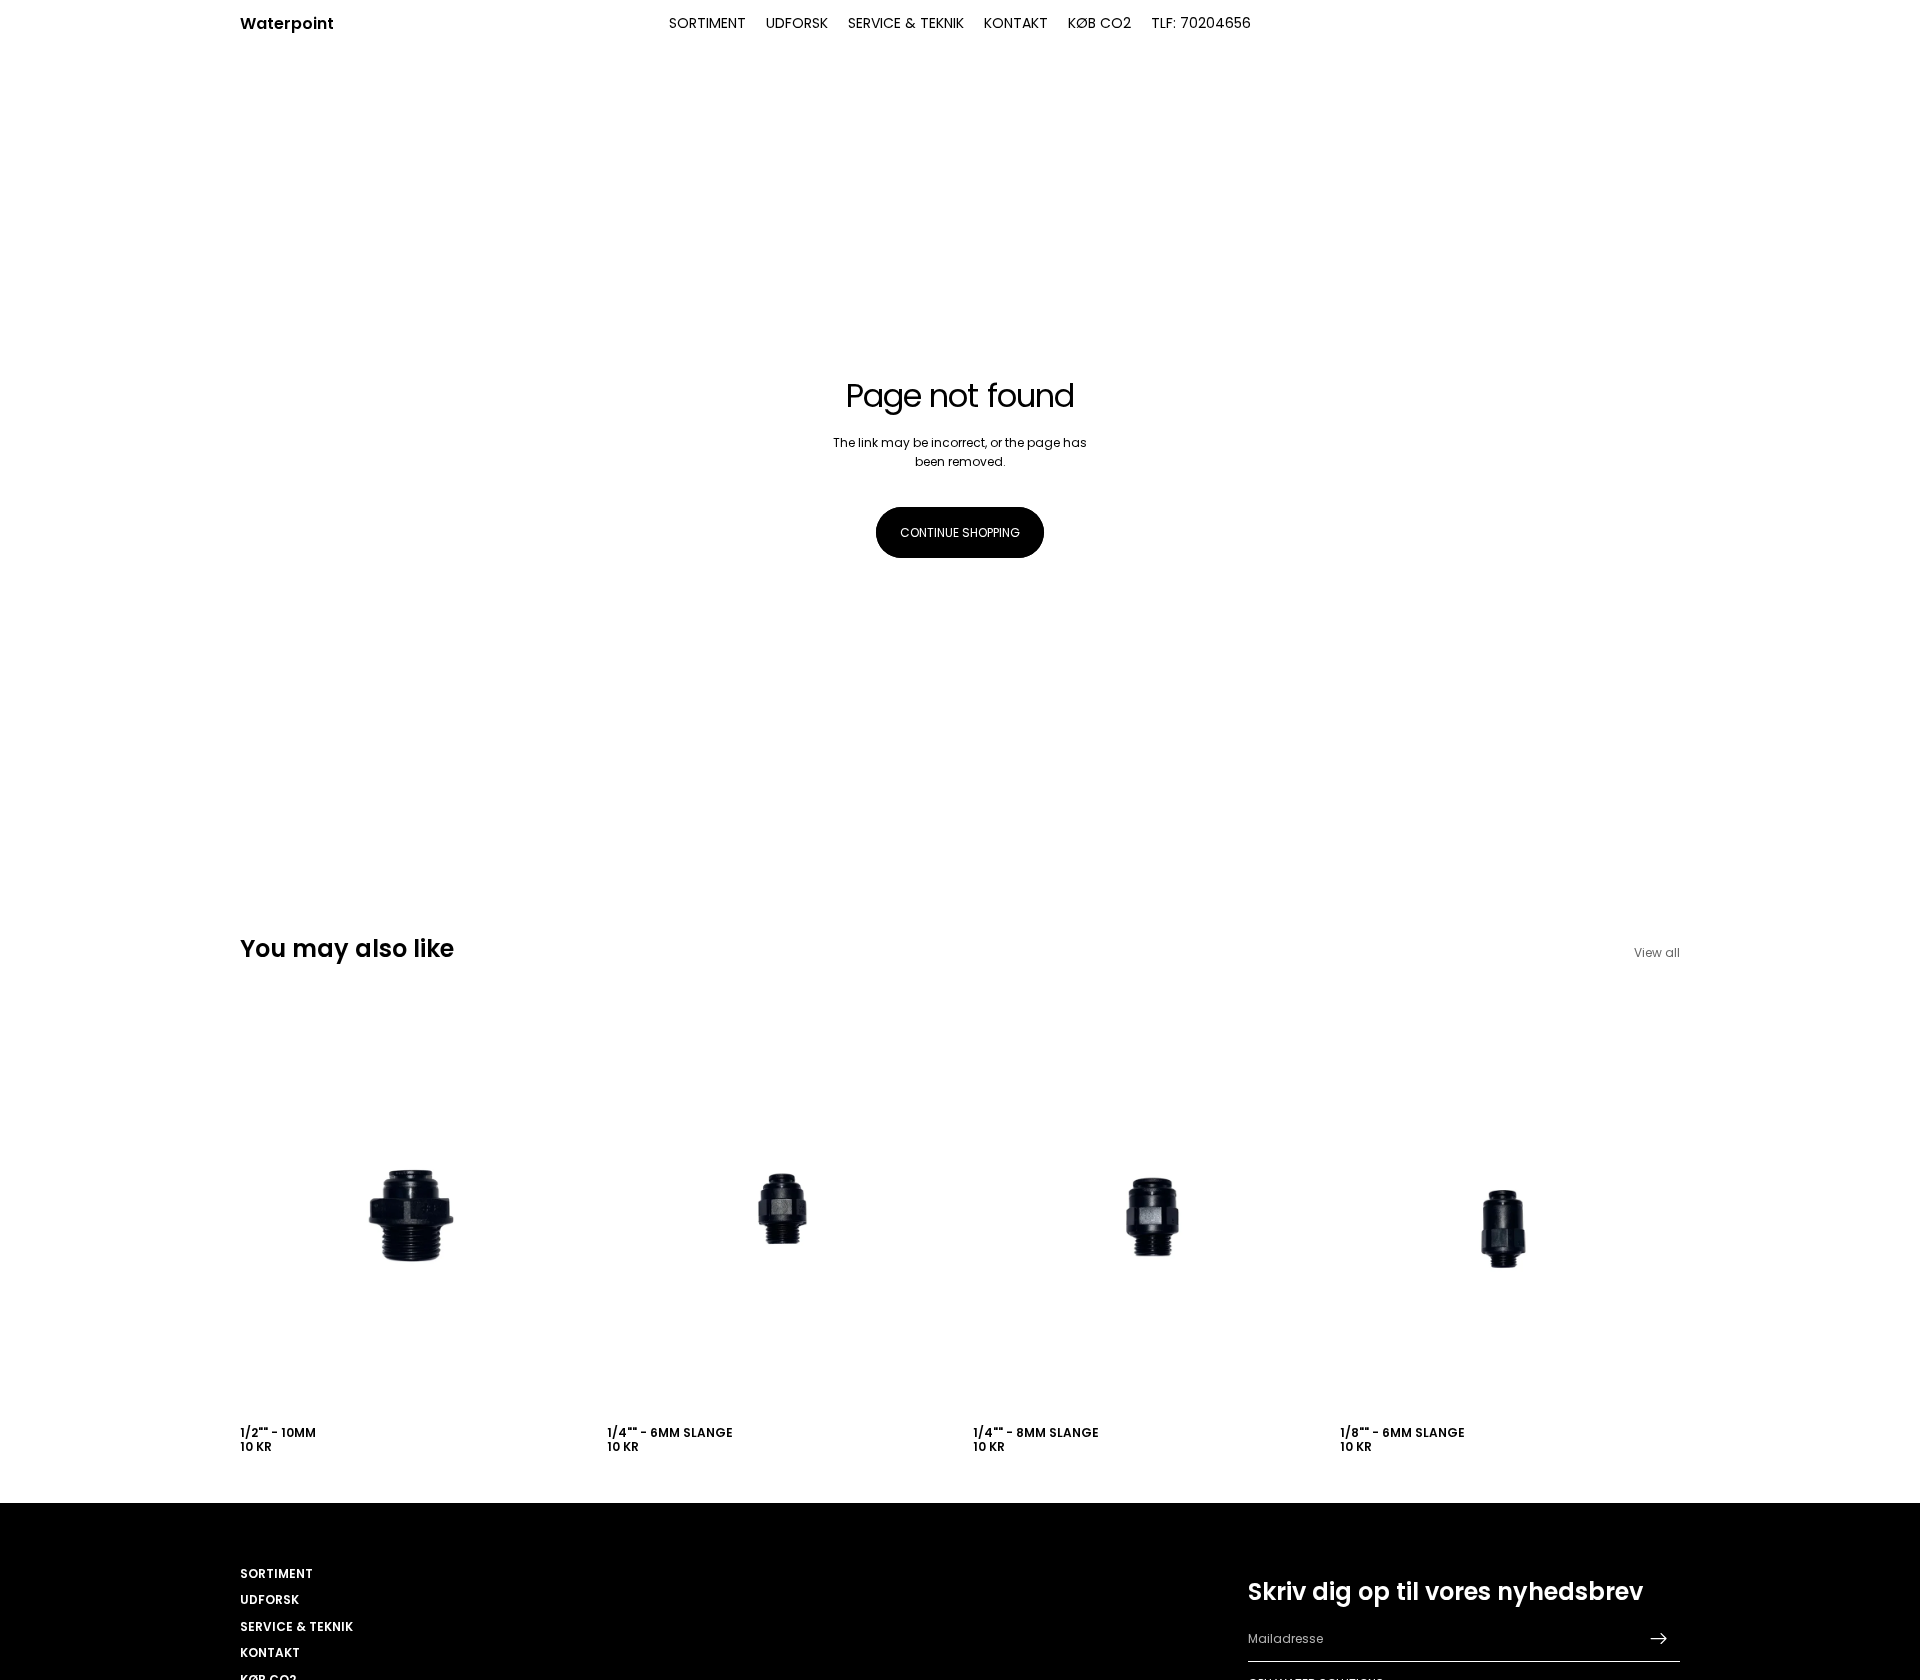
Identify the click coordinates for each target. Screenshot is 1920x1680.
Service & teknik (296, 1626)
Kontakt (270, 1652)
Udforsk (269, 1599)
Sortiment (276, 1573)
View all (1657, 952)
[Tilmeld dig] (1659, 1639)
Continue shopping (960, 532)
